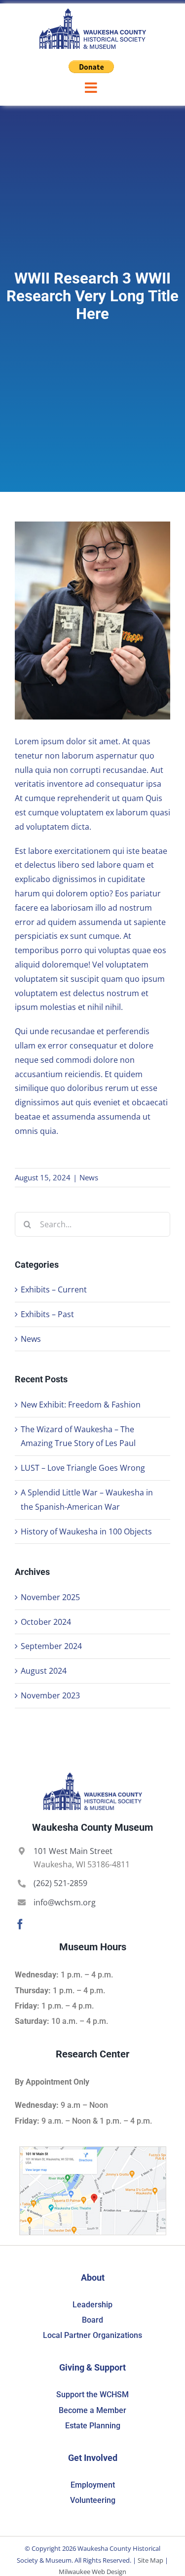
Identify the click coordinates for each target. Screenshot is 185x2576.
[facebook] (20, 1924)
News (89, 1177)
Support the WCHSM (92, 2395)
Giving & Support (92, 2367)
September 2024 (51, 1646)
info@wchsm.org (65, 1902)
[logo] (93, 12)
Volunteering (93, 2500)
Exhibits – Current (54, 1289)
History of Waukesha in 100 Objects (86, 1531)
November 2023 (50, 1695)
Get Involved (93, 2458)
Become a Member (92, 2410)
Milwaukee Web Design (92, 2572)
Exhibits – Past (47, 1314)
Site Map (150, 2560)
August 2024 (44, 1671)
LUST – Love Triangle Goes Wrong (83, 1468)
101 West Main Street (73, 1851)
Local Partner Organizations (92, 2335)
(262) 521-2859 (60, 1883)
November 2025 (50, 1597)
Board (92, 2320)
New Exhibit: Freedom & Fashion (81, 1405)
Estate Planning (93, 2426)
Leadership (92, 2305)
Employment (93, 2485)
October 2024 (46, 1622)
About (93, 2277)
